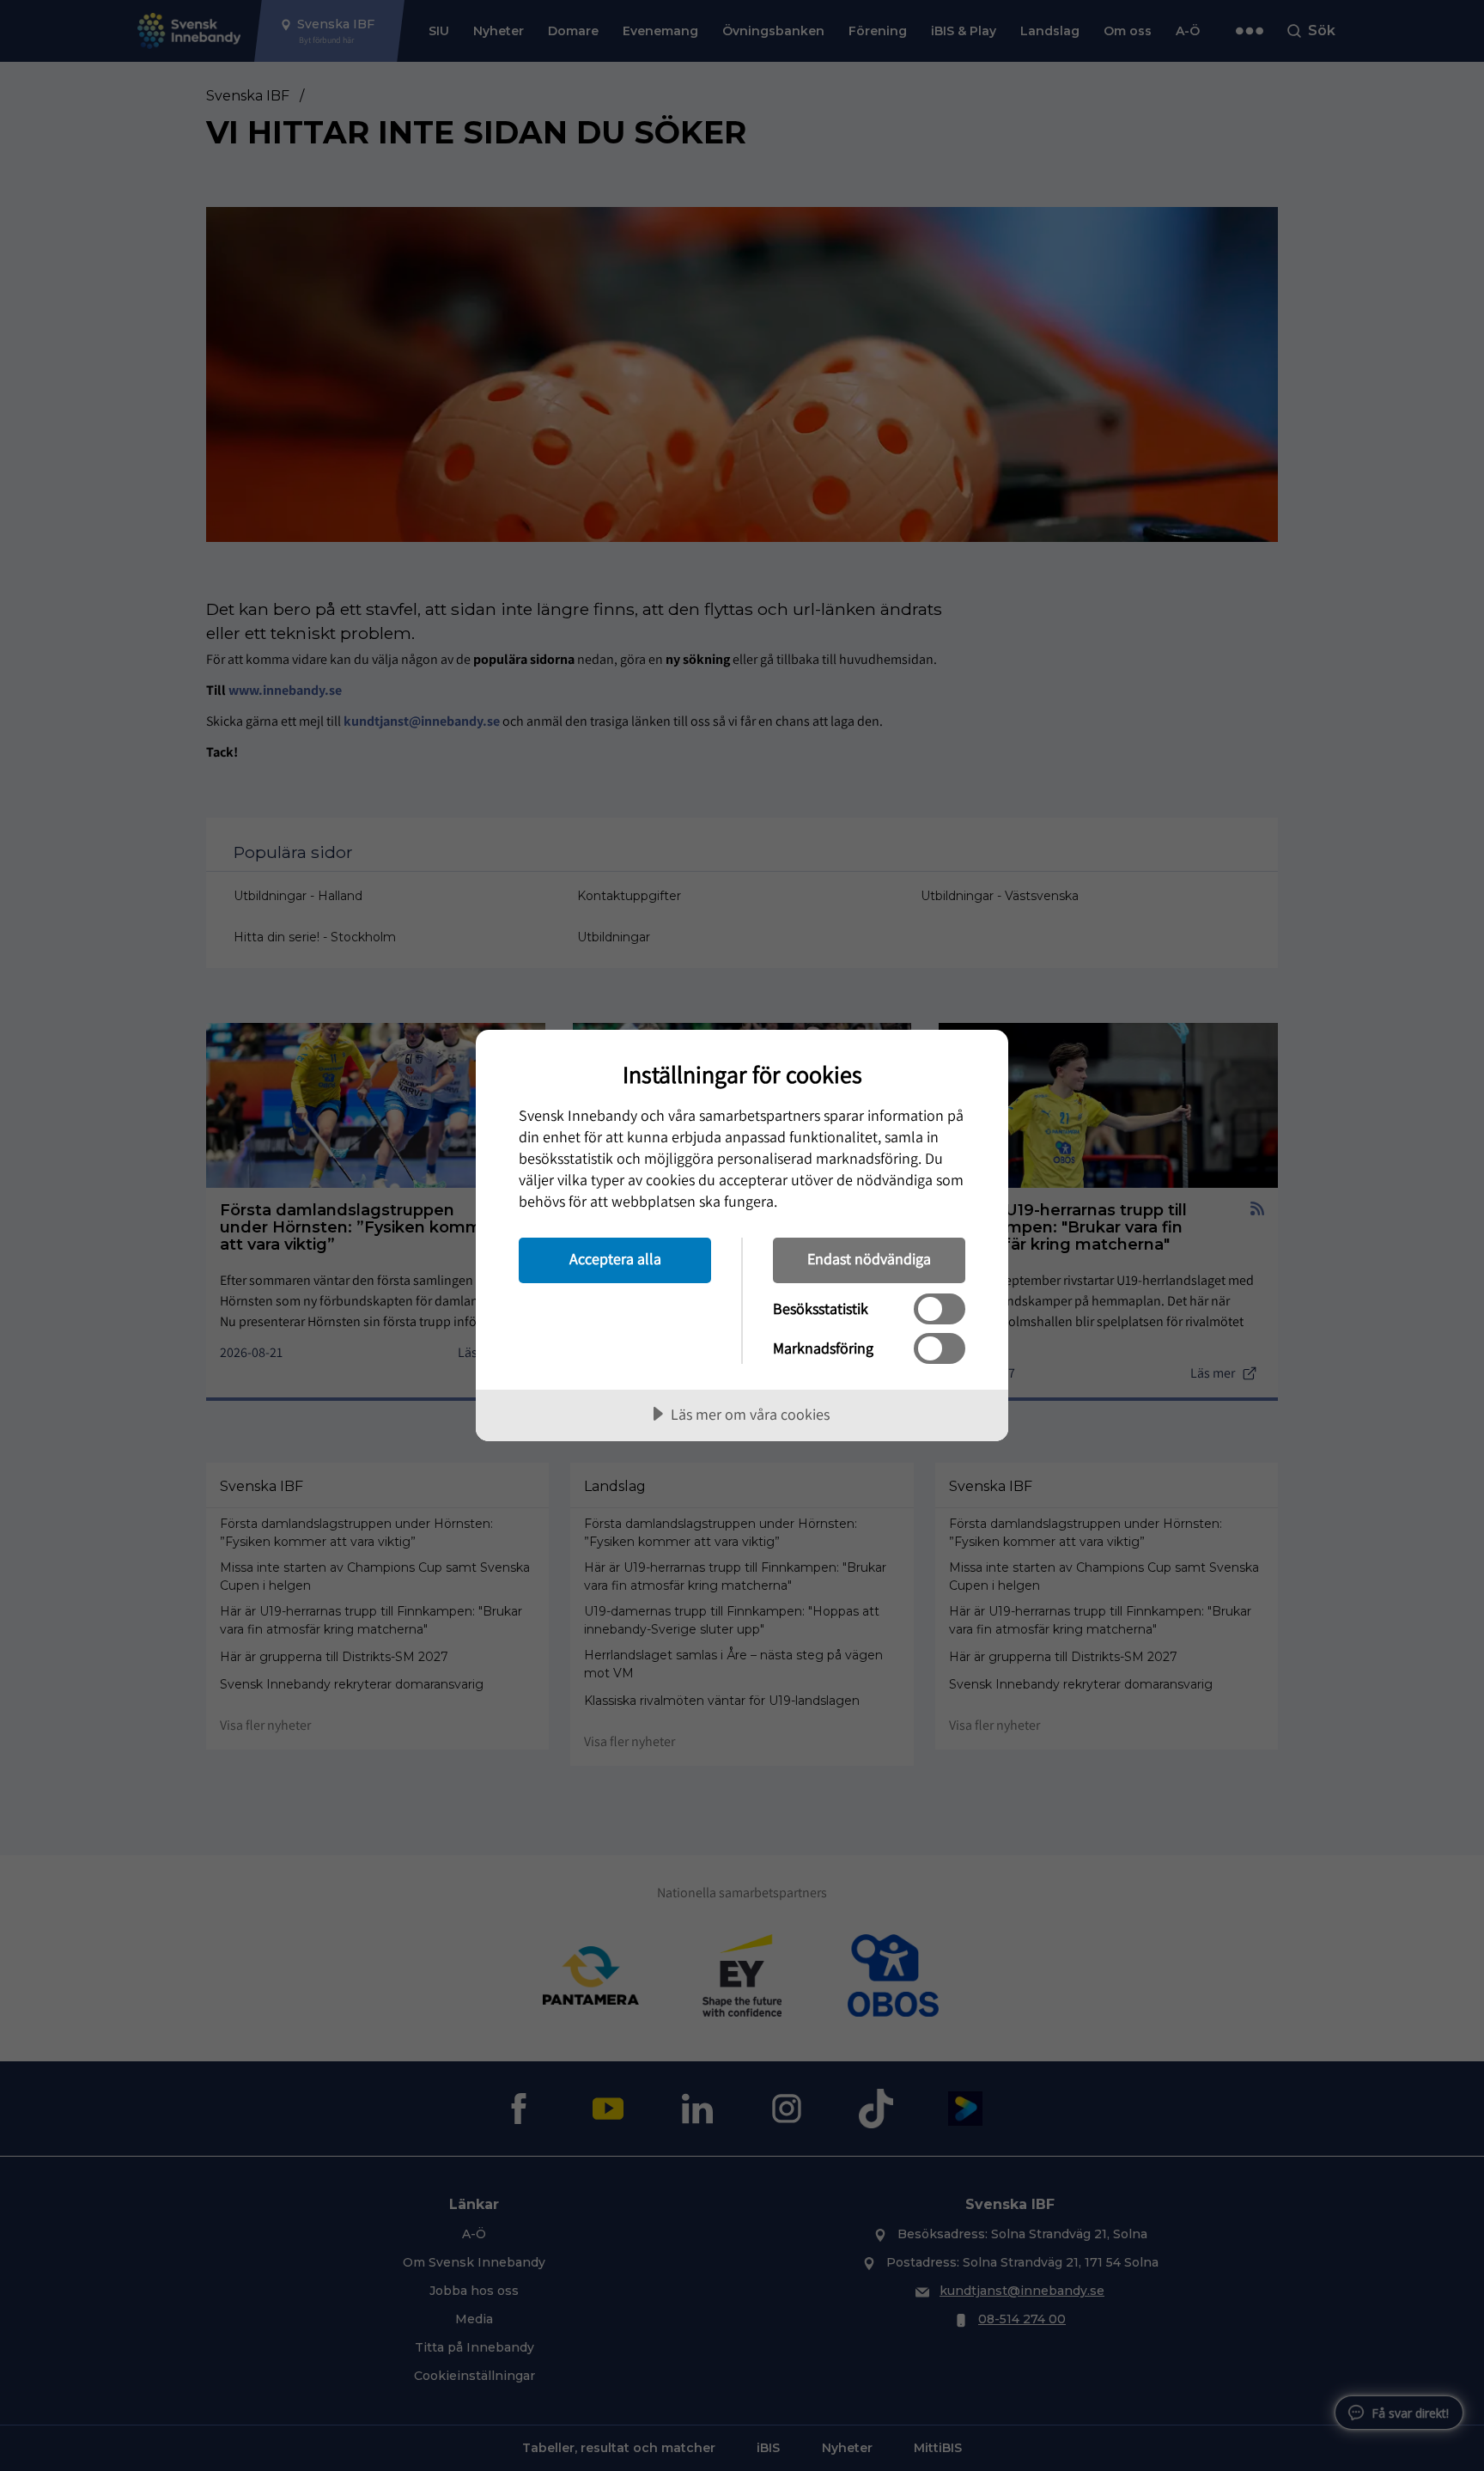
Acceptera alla (615, 1259)
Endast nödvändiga (869, 1259)
